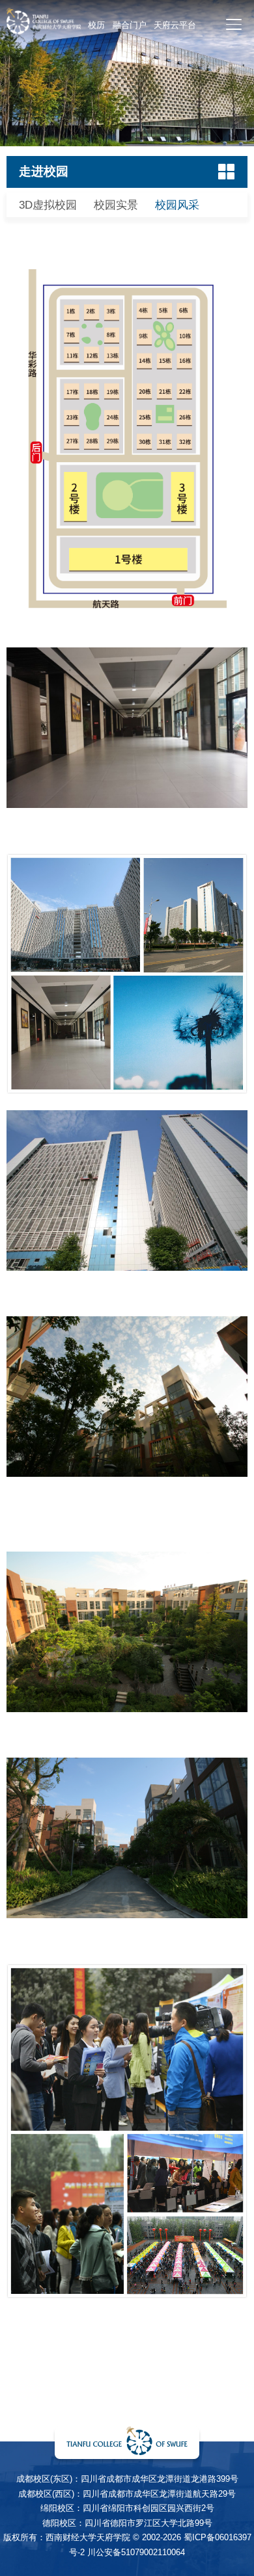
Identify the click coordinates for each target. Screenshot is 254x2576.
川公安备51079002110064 (136, 2552)
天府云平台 (175, 25)
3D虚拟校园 (48, 205)
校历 (96, 25)
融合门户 (130, 25)
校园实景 (116, 205)
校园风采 (177, 205)
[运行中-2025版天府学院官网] (44, 31)
